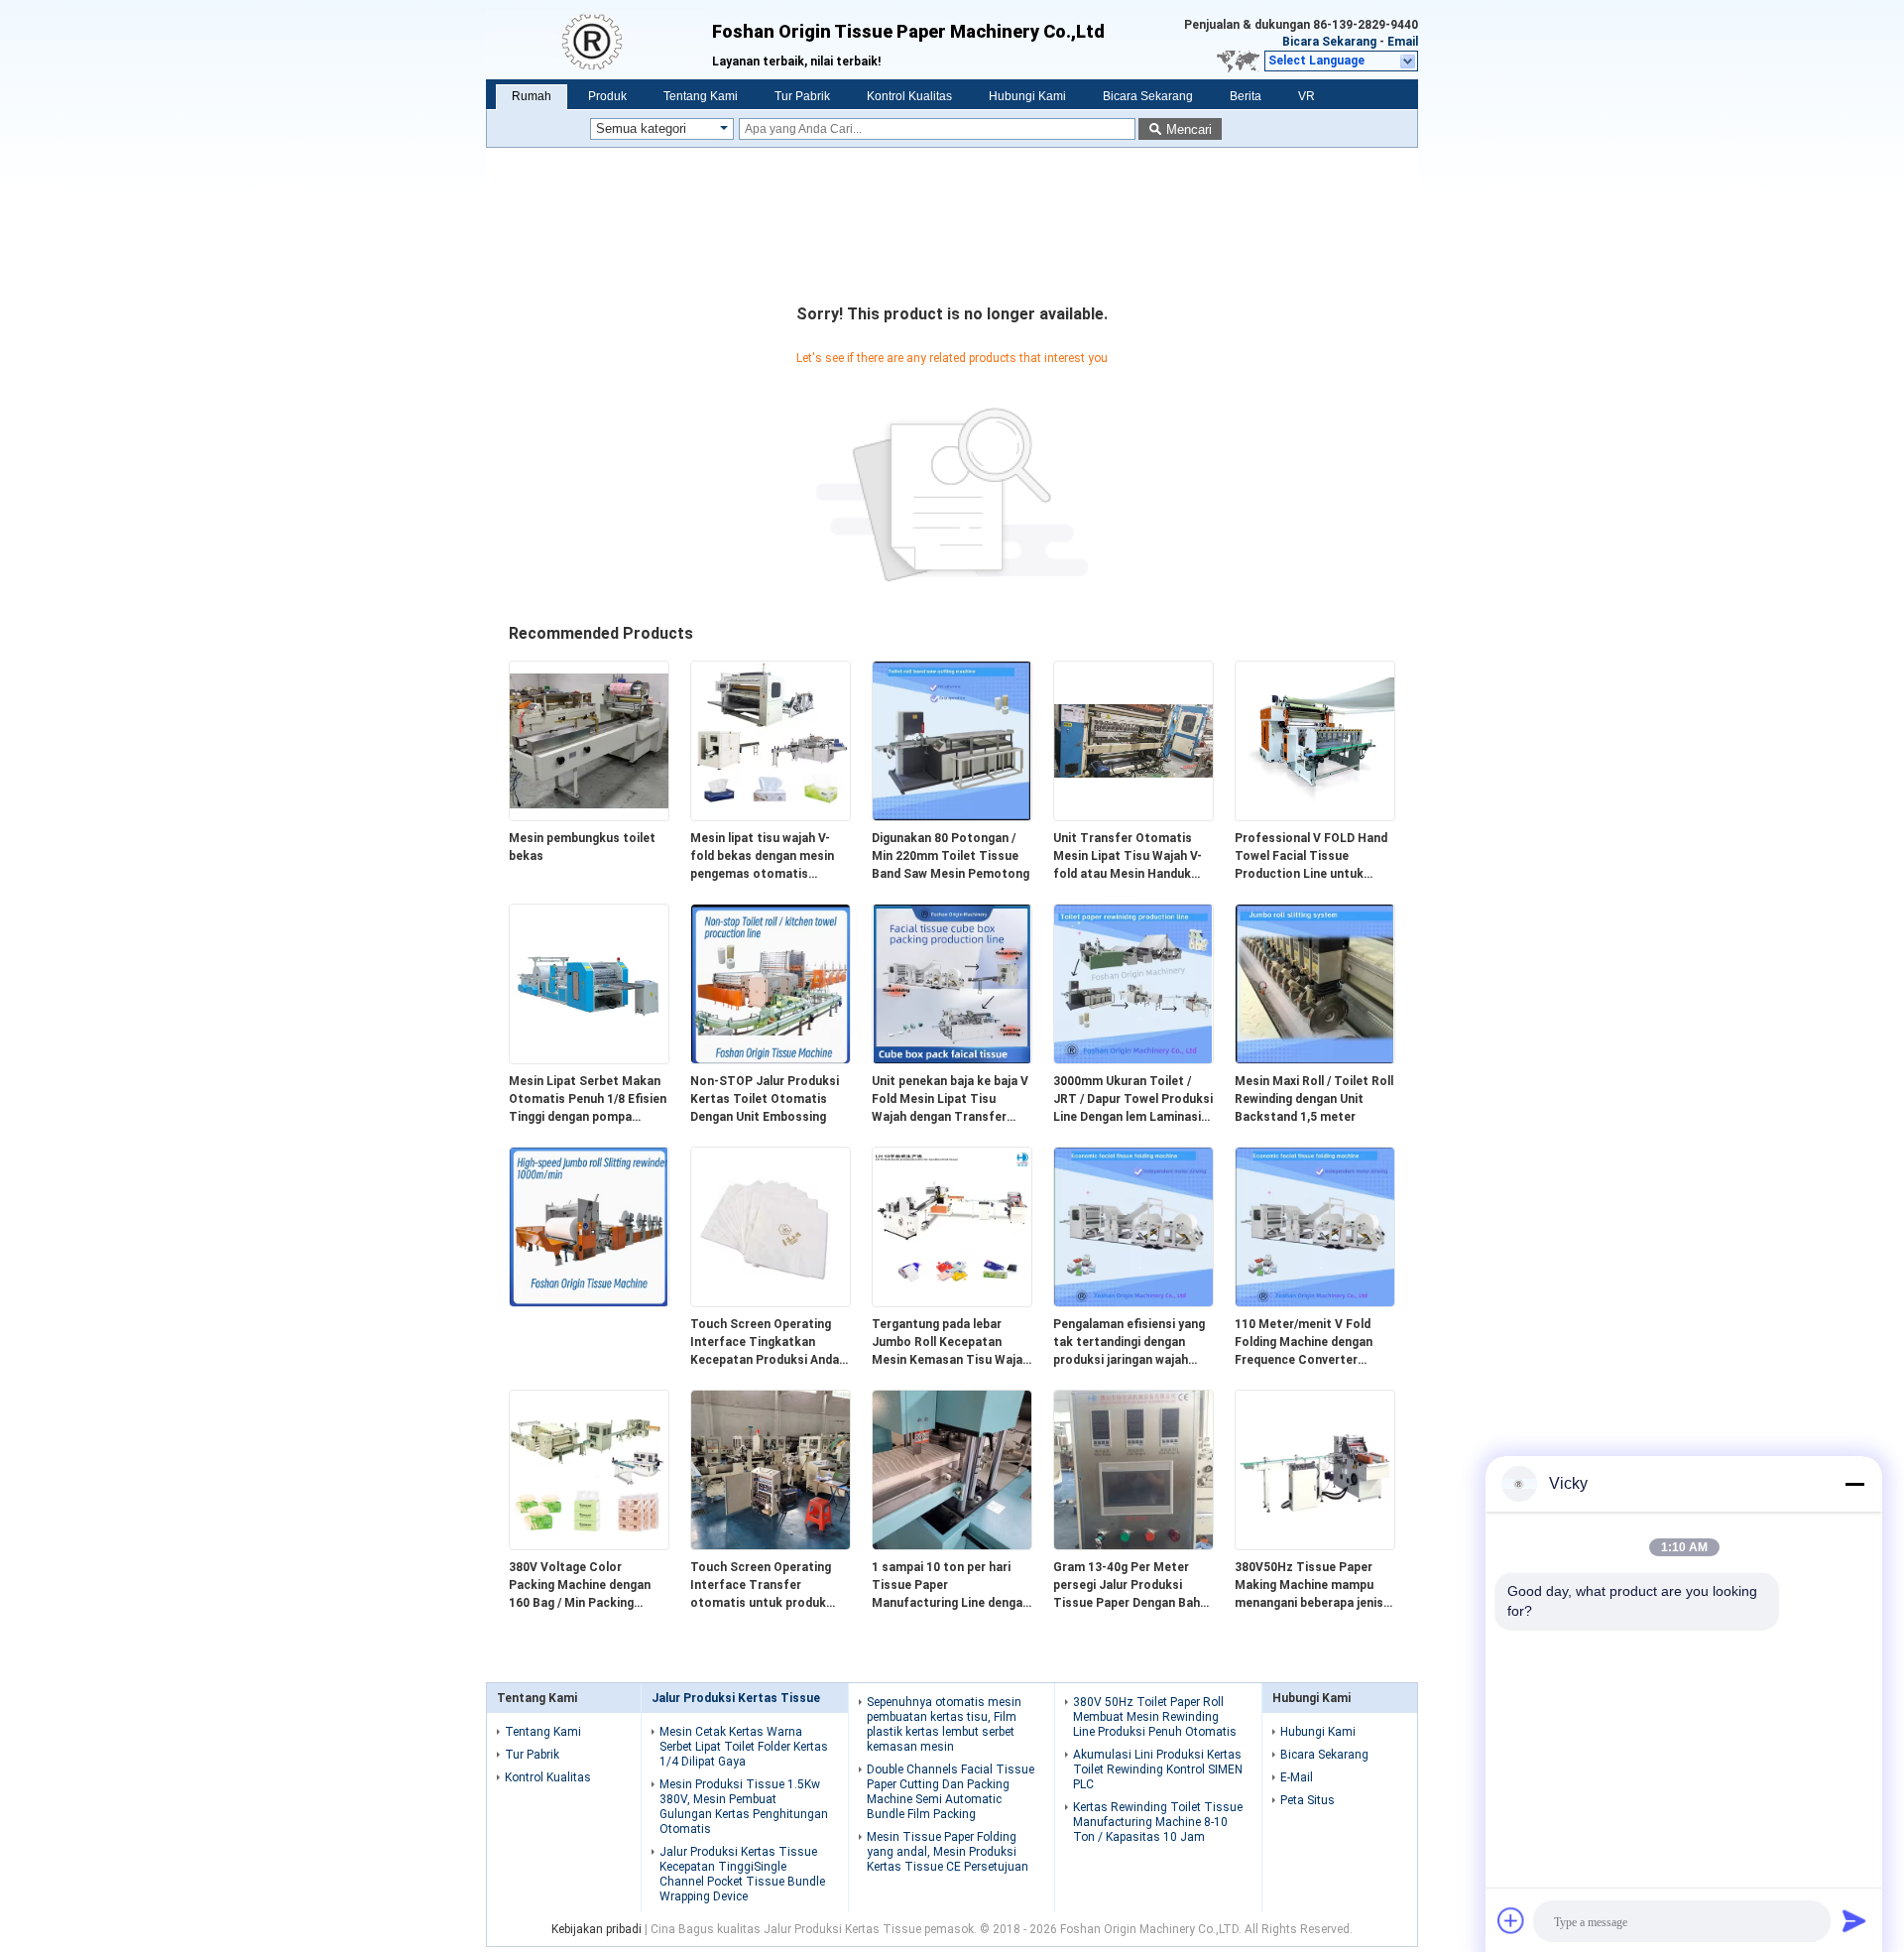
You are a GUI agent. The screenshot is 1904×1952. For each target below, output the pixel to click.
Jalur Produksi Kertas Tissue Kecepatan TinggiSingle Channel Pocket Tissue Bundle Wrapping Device (742, 1874)
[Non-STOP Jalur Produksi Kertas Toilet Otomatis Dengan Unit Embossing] (771, 1059)
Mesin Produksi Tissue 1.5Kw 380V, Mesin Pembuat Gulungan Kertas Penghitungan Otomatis (744, 1807)
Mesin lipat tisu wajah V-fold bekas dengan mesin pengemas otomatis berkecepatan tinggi (762, 857)
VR (1307, 96)
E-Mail (1297, 1777)
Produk (607, 96)
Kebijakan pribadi (596, 1929)
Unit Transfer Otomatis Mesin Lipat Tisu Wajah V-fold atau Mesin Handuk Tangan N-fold (1128, 857)
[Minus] (1854, 1484)
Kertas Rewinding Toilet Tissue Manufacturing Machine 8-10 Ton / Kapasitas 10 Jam (1158, 1822)
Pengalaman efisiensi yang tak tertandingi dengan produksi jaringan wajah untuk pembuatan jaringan (1129, 1343)
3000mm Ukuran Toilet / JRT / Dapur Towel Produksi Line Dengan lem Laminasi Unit (1133, 1100)
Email (1403, 42)
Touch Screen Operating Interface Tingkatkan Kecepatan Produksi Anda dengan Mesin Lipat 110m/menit (765, 1343)
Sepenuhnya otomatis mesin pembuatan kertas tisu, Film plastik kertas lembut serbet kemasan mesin (944, 1724)
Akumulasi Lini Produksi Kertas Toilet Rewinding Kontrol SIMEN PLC (1158, 1769)
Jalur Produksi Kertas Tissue (736, 1698)
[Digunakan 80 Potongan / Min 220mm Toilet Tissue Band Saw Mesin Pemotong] (952, 816)
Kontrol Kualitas (909, 96)
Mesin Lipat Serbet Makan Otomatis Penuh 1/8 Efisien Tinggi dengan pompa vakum (588, 1100)
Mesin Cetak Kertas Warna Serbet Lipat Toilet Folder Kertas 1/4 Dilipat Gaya (744, 1747)
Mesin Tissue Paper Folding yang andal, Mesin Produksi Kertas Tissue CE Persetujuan (948, 1852)
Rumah (532, 96)
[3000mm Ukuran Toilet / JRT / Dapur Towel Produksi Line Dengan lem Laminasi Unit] (1133, 1059)
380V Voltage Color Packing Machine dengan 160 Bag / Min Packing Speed (580, 1586)
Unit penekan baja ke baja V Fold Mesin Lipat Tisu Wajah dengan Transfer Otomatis (950, 1100)
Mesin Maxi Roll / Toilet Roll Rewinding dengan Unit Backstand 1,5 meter (1314, 1099)
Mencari (1189, 129)
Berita (1246, 96)
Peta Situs (1308, 1800)
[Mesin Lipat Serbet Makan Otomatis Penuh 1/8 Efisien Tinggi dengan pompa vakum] (589, 1059)
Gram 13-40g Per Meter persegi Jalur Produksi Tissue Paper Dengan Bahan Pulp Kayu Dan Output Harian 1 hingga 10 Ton (1133, 1586)
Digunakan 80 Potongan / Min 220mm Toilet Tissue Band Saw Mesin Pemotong (951, 856)
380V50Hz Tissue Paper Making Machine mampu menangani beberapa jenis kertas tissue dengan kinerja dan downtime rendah (1309, 1586)
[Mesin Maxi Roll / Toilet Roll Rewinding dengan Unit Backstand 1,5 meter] (1315, 1059)
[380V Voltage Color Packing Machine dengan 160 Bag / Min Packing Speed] (589, 1545)
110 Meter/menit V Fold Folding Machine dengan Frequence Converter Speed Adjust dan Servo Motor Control (1304, 1343)
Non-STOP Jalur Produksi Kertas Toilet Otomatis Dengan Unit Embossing (765, 1099)
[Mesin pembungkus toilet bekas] (589, 816)
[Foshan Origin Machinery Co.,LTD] (599, 40)
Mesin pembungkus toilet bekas (582, 847)
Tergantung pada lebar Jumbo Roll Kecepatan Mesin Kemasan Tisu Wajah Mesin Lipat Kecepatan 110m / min (951, 1343)
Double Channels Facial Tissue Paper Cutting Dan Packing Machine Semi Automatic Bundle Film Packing (951, 1792)
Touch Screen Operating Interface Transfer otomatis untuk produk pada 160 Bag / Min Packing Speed (768, 1586)
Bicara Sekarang (1329, 42)
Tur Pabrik (802, 96)
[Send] (1854, 1920)
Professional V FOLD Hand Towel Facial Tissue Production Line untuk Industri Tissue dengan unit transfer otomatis (1314, 857)
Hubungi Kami (1027, 96)
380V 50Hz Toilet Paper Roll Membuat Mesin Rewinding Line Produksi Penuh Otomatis (1155, 1717)
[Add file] (1511, 1920)
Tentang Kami (701, 96)
